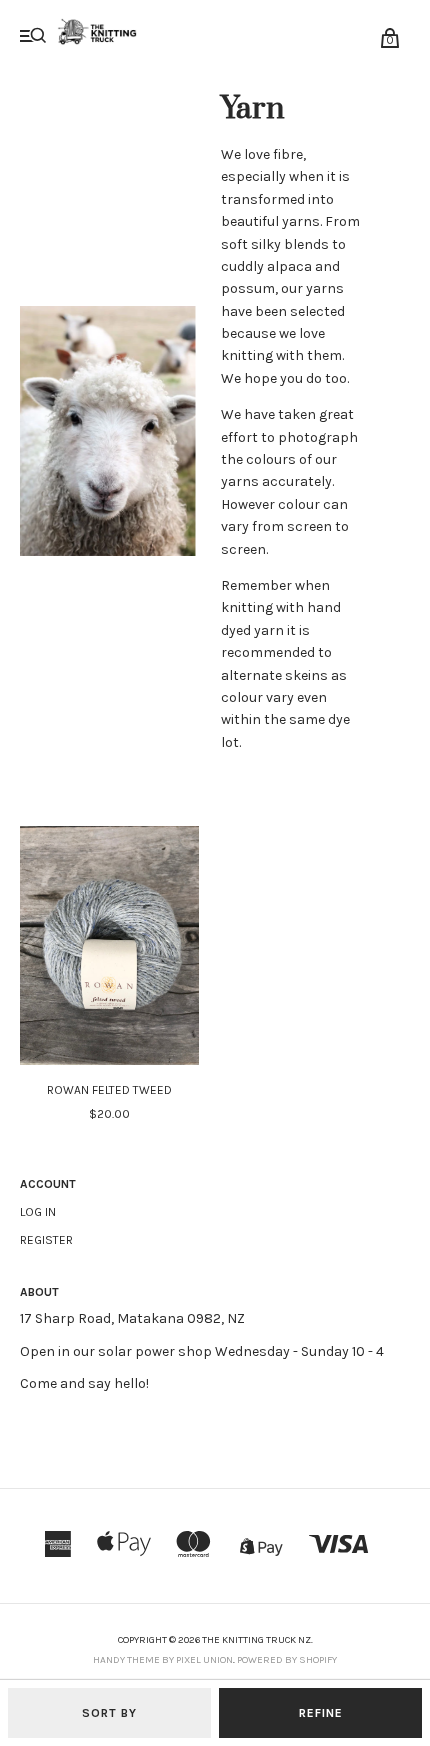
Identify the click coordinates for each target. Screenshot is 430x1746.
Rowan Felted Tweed (109, 1090)
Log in (38, 1212)
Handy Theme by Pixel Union (163, 1660)
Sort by (109, 1713)
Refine (321, 1713)
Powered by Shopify (287, 1660)
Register (46, 1240)
